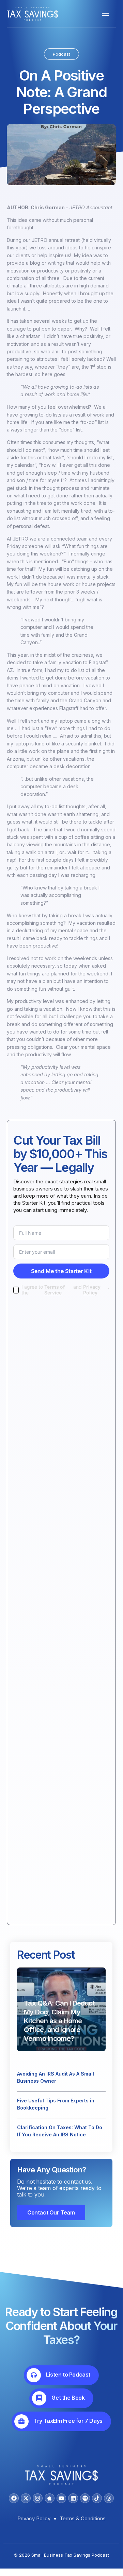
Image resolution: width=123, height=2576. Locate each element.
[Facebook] (14, 2498)
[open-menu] (104, 14)
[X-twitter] (26, 2498)
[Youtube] (62, 2498)
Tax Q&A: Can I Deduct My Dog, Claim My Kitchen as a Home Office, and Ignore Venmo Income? (59, 2021)
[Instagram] (38, 2498)
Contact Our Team (51, 2212)
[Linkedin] (73, 2498)
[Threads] (109, 2498)
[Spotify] (85, 2498)
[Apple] (50, 2498)
